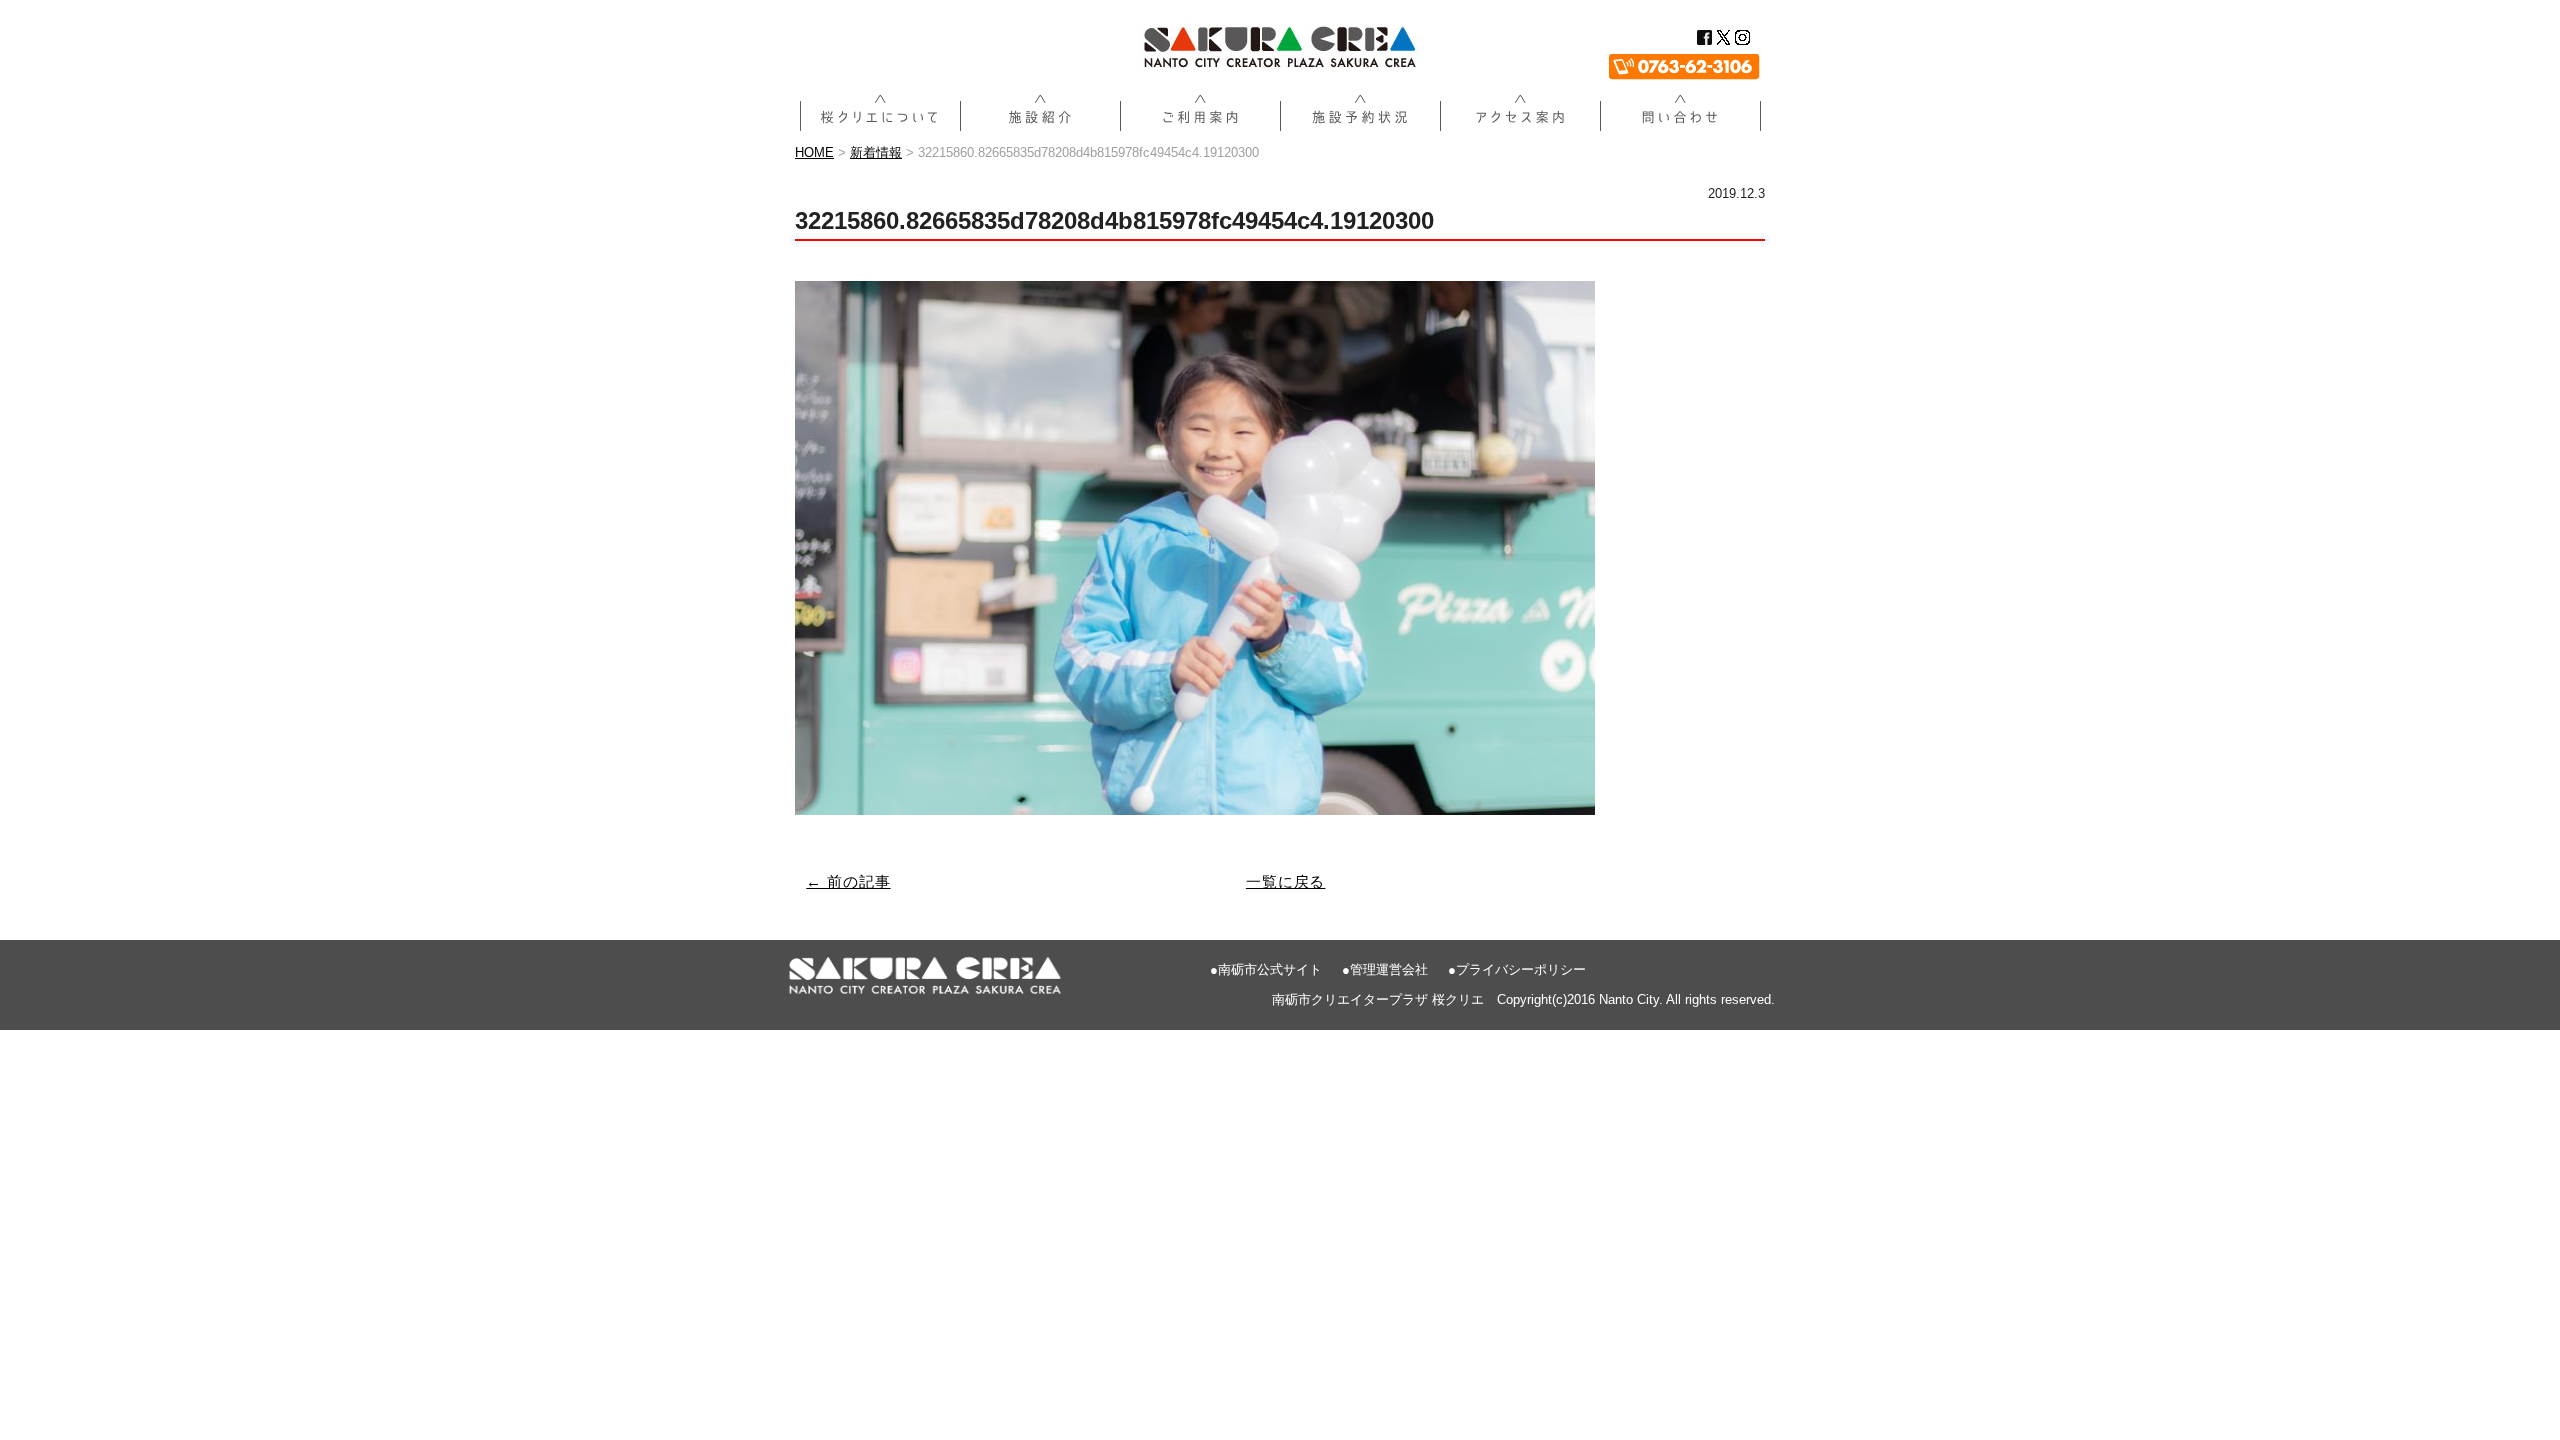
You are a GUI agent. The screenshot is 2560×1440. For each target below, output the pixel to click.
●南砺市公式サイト (1266, 969)
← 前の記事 (848, 881)
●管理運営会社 (1385, 969)
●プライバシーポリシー (1517, 969)
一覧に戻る (1286, 881)
